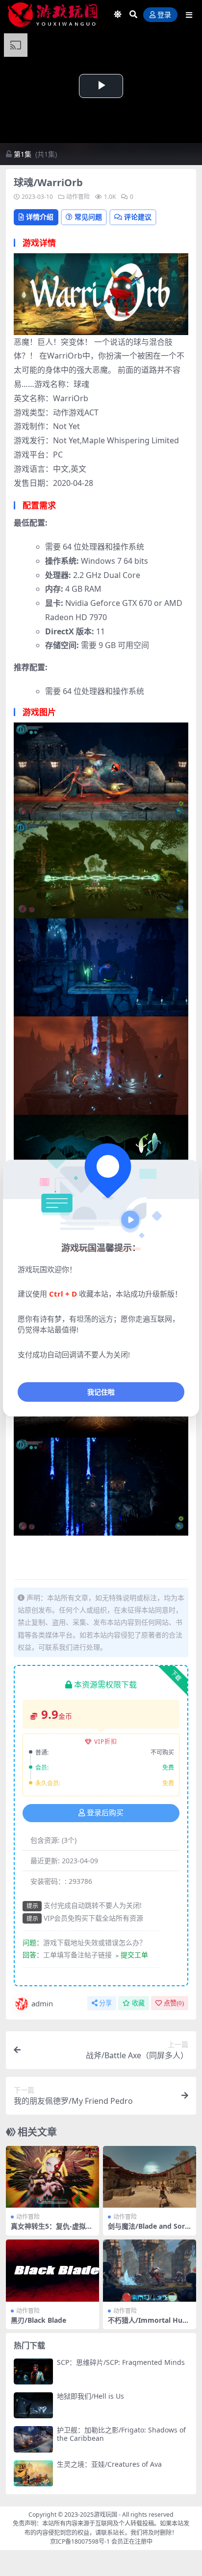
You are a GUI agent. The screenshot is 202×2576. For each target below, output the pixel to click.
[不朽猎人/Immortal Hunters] (150, 2271)
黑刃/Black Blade (38, 2320)
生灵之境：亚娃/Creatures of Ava (109, 2464)
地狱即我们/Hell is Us (90, 2396)
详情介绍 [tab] (40, 217)
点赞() (174, 2003)
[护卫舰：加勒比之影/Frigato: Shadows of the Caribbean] (33, 2439)
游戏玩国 (105, 2515)
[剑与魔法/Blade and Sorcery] (150, 2177)
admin (42, 2003)
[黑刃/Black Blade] (52, 2271)
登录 (164, 15)
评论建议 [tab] (138, 217)
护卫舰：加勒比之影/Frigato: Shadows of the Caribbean (121, 2434)
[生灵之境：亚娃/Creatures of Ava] (33, 2473)
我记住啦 (101, 1392)
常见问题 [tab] (88, 217)
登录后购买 (105, 1813)
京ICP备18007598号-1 (80, 2541)
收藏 (138, 2003)
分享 (105, 2003)
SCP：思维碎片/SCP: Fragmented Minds (121, 2362)
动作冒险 (78, 197)
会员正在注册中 (132, 2541)
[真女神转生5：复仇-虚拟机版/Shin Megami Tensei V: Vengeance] (52, 2177)
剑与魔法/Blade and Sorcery (148, 2230)
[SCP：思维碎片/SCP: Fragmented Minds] (33, 2371)
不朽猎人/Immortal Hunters (149, 2324)
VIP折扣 (106, 1742)
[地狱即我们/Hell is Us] (33, 2405)
